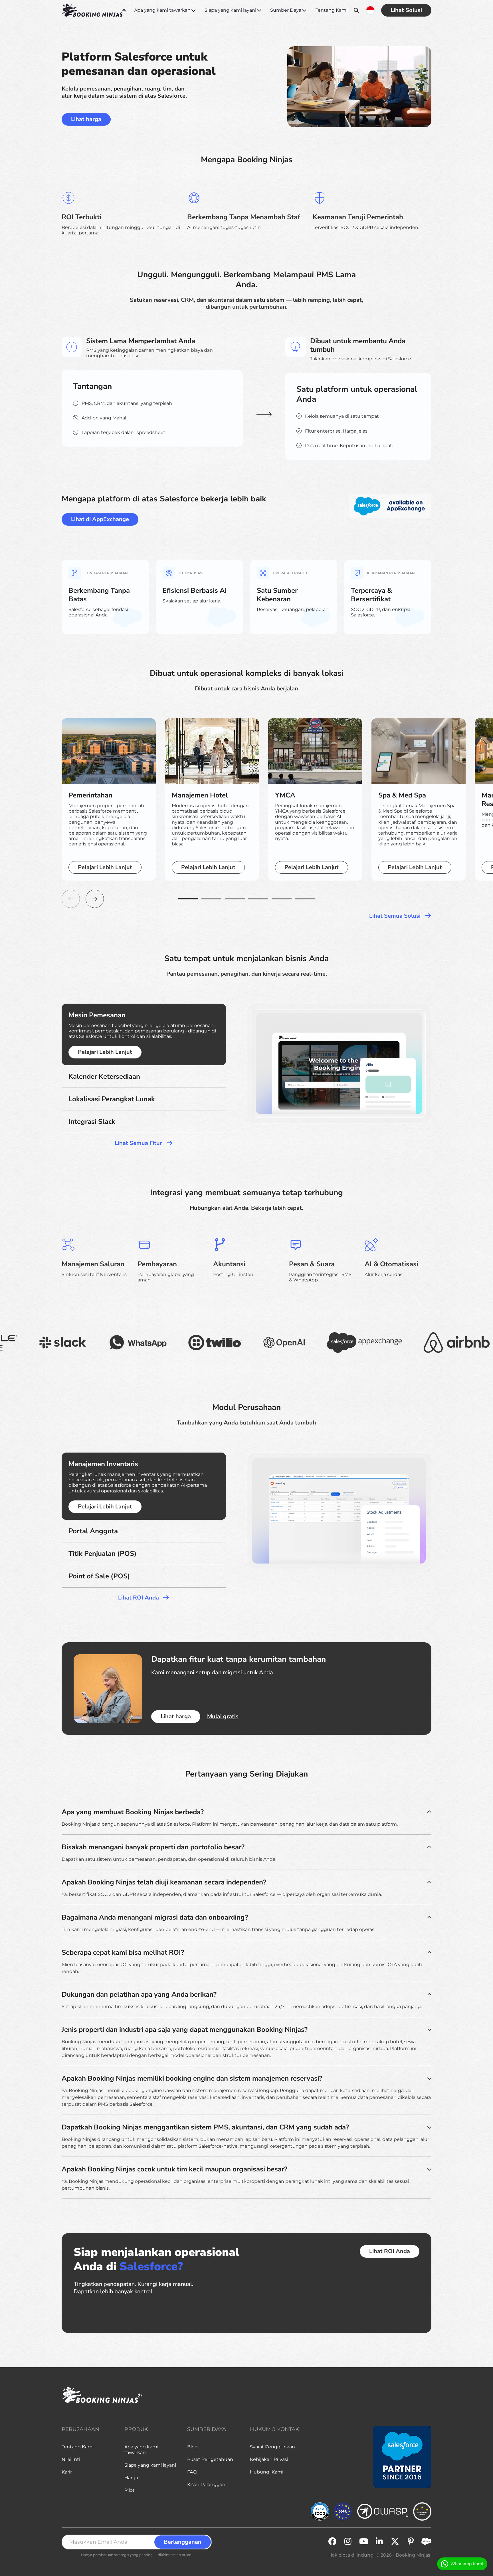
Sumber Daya (286, 10)
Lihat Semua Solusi (396, 916)
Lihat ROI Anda (139, 1598)
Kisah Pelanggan (206, 2484)
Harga (131, 2478)
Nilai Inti (71, 2459)
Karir (67, 2472)
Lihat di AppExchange (100, 519)
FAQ (192, 2472)
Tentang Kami (332, 10)
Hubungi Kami (267, 2472)
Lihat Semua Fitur (139, 1143)
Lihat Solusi (406, 10)
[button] (188, 899)
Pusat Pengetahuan (210, 2459)
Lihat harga (86, 119)
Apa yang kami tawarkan (162, 10)
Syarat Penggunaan (272, 2447)
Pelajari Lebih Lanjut (105, 867)
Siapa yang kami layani (230, 10)
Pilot (130, 2490)
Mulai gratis (223, 1717)
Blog (192, 2447)
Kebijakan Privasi (269, 2459)
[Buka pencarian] (356, 10)
